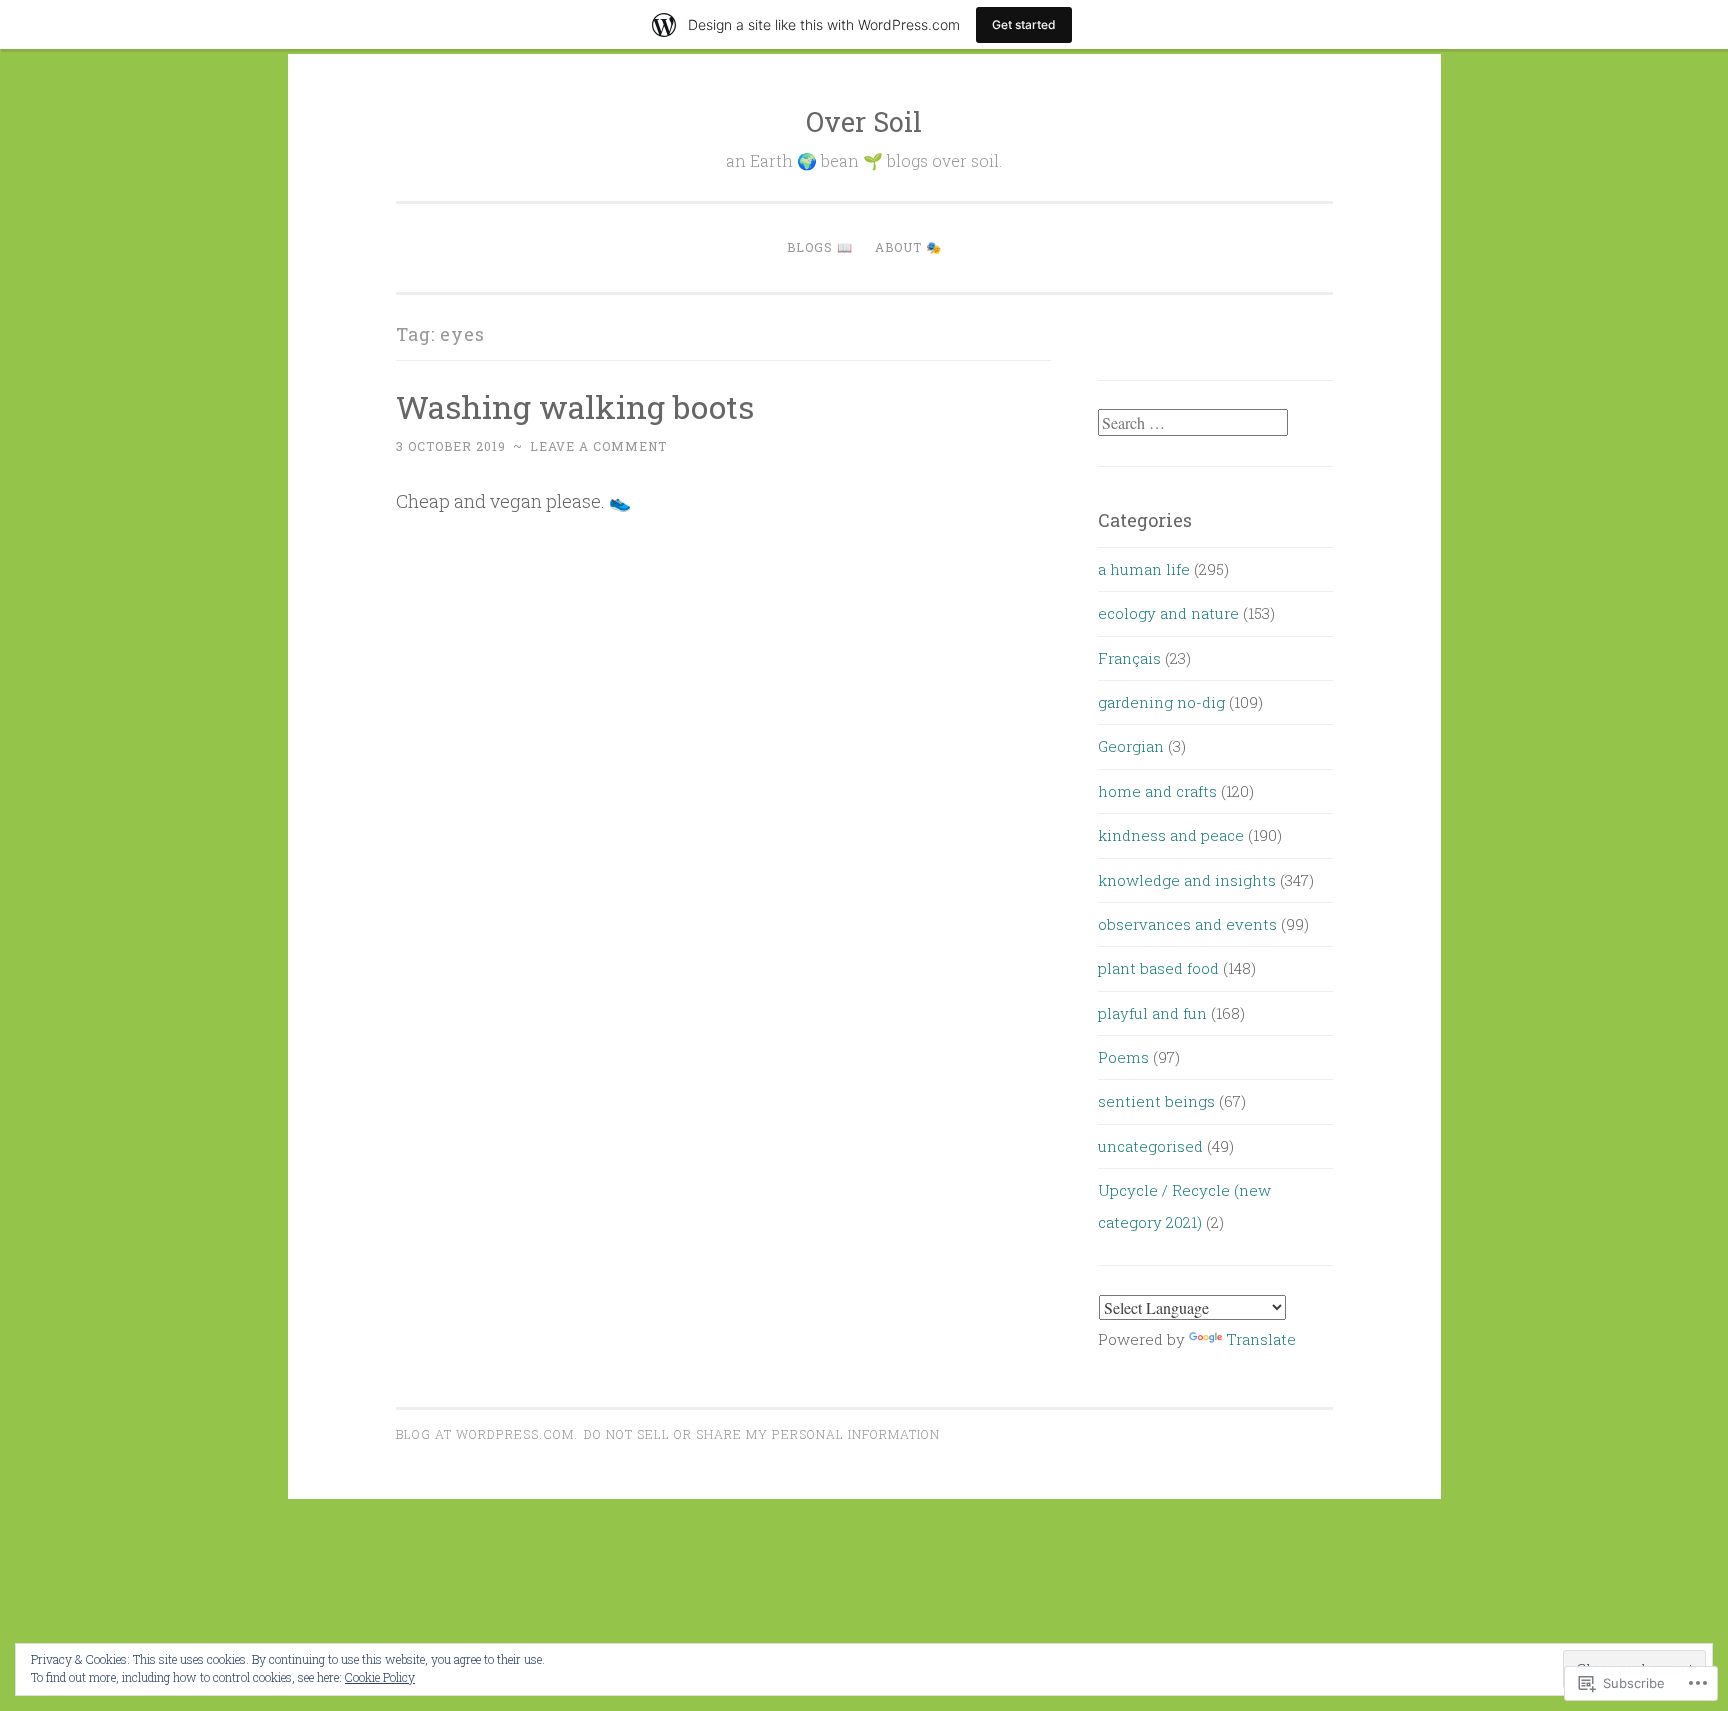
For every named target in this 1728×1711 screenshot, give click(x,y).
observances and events (1187, 924)
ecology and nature (1168, 613)
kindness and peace (1171, 835)
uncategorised (1150, 1146)
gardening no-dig (1161, 702)
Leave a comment (598, 446)
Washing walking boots (575, 406)
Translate (1261, 1339)
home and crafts (1157, 791)
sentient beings (1156, 1101)
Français (1129, 658)
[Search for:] (1193, 423)
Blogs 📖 (820, 247)
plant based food (1158, 968)
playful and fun (1152, 1013)
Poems (1123, 1057)
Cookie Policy (380, 1677)
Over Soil (864, 121)
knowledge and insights (1187, 880)
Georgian (1131, 746)
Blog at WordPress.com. (487, 1434)
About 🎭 (908, 247)
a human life (1144, 569)
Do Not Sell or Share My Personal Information (762, 1434)
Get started (1024, 24)
